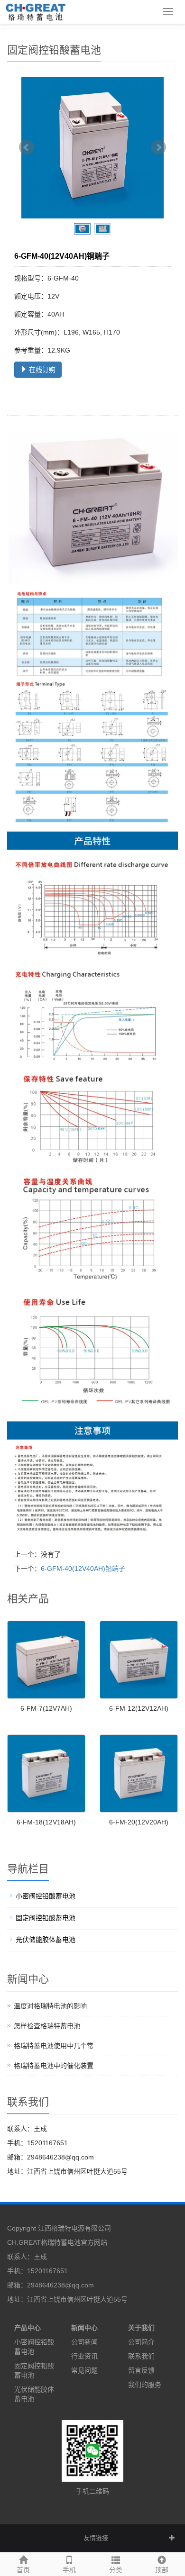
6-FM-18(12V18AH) (46, 1822)
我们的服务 (145, 2385)
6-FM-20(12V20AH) (139, 1822)
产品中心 (28, 2328)
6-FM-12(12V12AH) (139, 1708)
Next (158, 147)
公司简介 (141, 2342)
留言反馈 (141, 2370)
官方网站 (94, 2242)
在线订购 (41, 370)
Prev (27, 147)
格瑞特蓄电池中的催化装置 (54, 2066)
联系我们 (141, 2356)
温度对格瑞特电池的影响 (50, 2006)
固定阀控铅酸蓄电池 (46, 1918)
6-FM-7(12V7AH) (46, 1708)
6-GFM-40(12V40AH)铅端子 (83, 1569)
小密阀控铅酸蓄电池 (46, 1896)
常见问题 (84, 2370)
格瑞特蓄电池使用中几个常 (54, 2046)
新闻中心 (84, 2328)
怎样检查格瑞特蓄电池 (47, 2026)
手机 (69, 2570)
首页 (23, 2570)
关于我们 (141, 2328)
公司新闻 (84, 2342)
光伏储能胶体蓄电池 (46, 1940)
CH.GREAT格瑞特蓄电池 (44, 2242)
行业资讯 (84, 2356)
